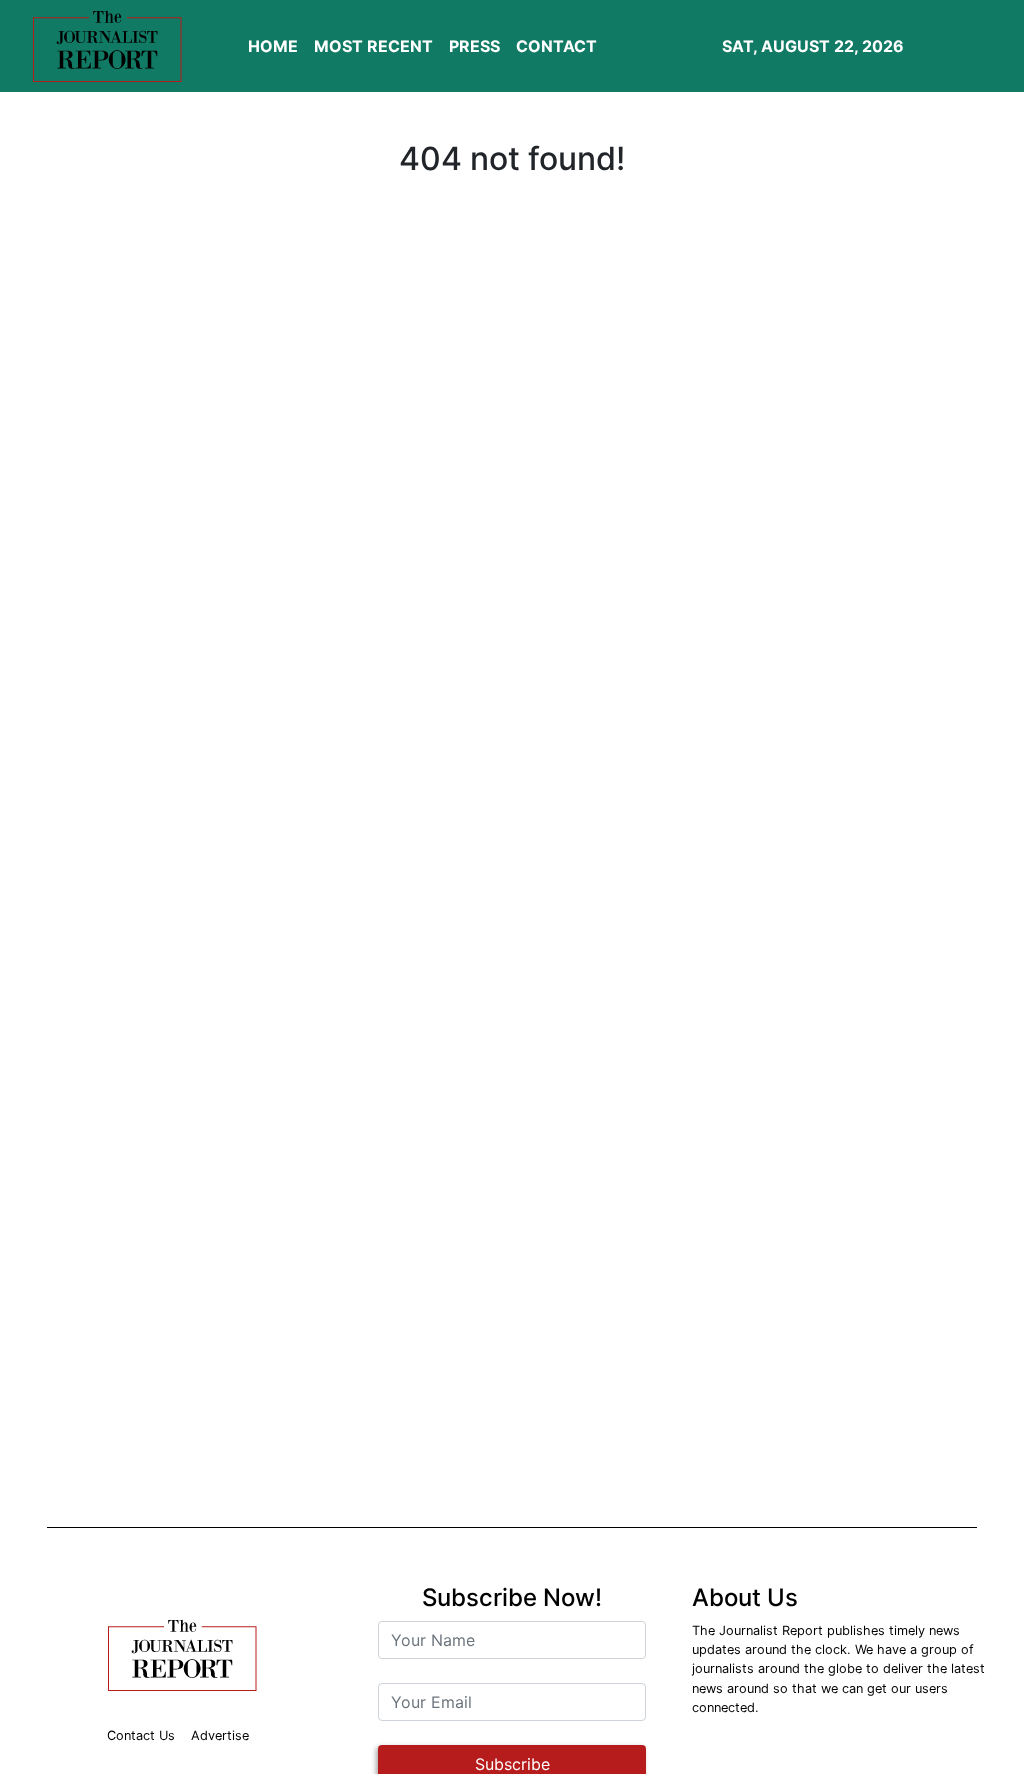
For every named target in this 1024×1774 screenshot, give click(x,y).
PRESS (474, 46)
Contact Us (141, 1735)
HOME (273, 46)
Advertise (220, 1735)
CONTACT (556, 46)
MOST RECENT (373, 46)
